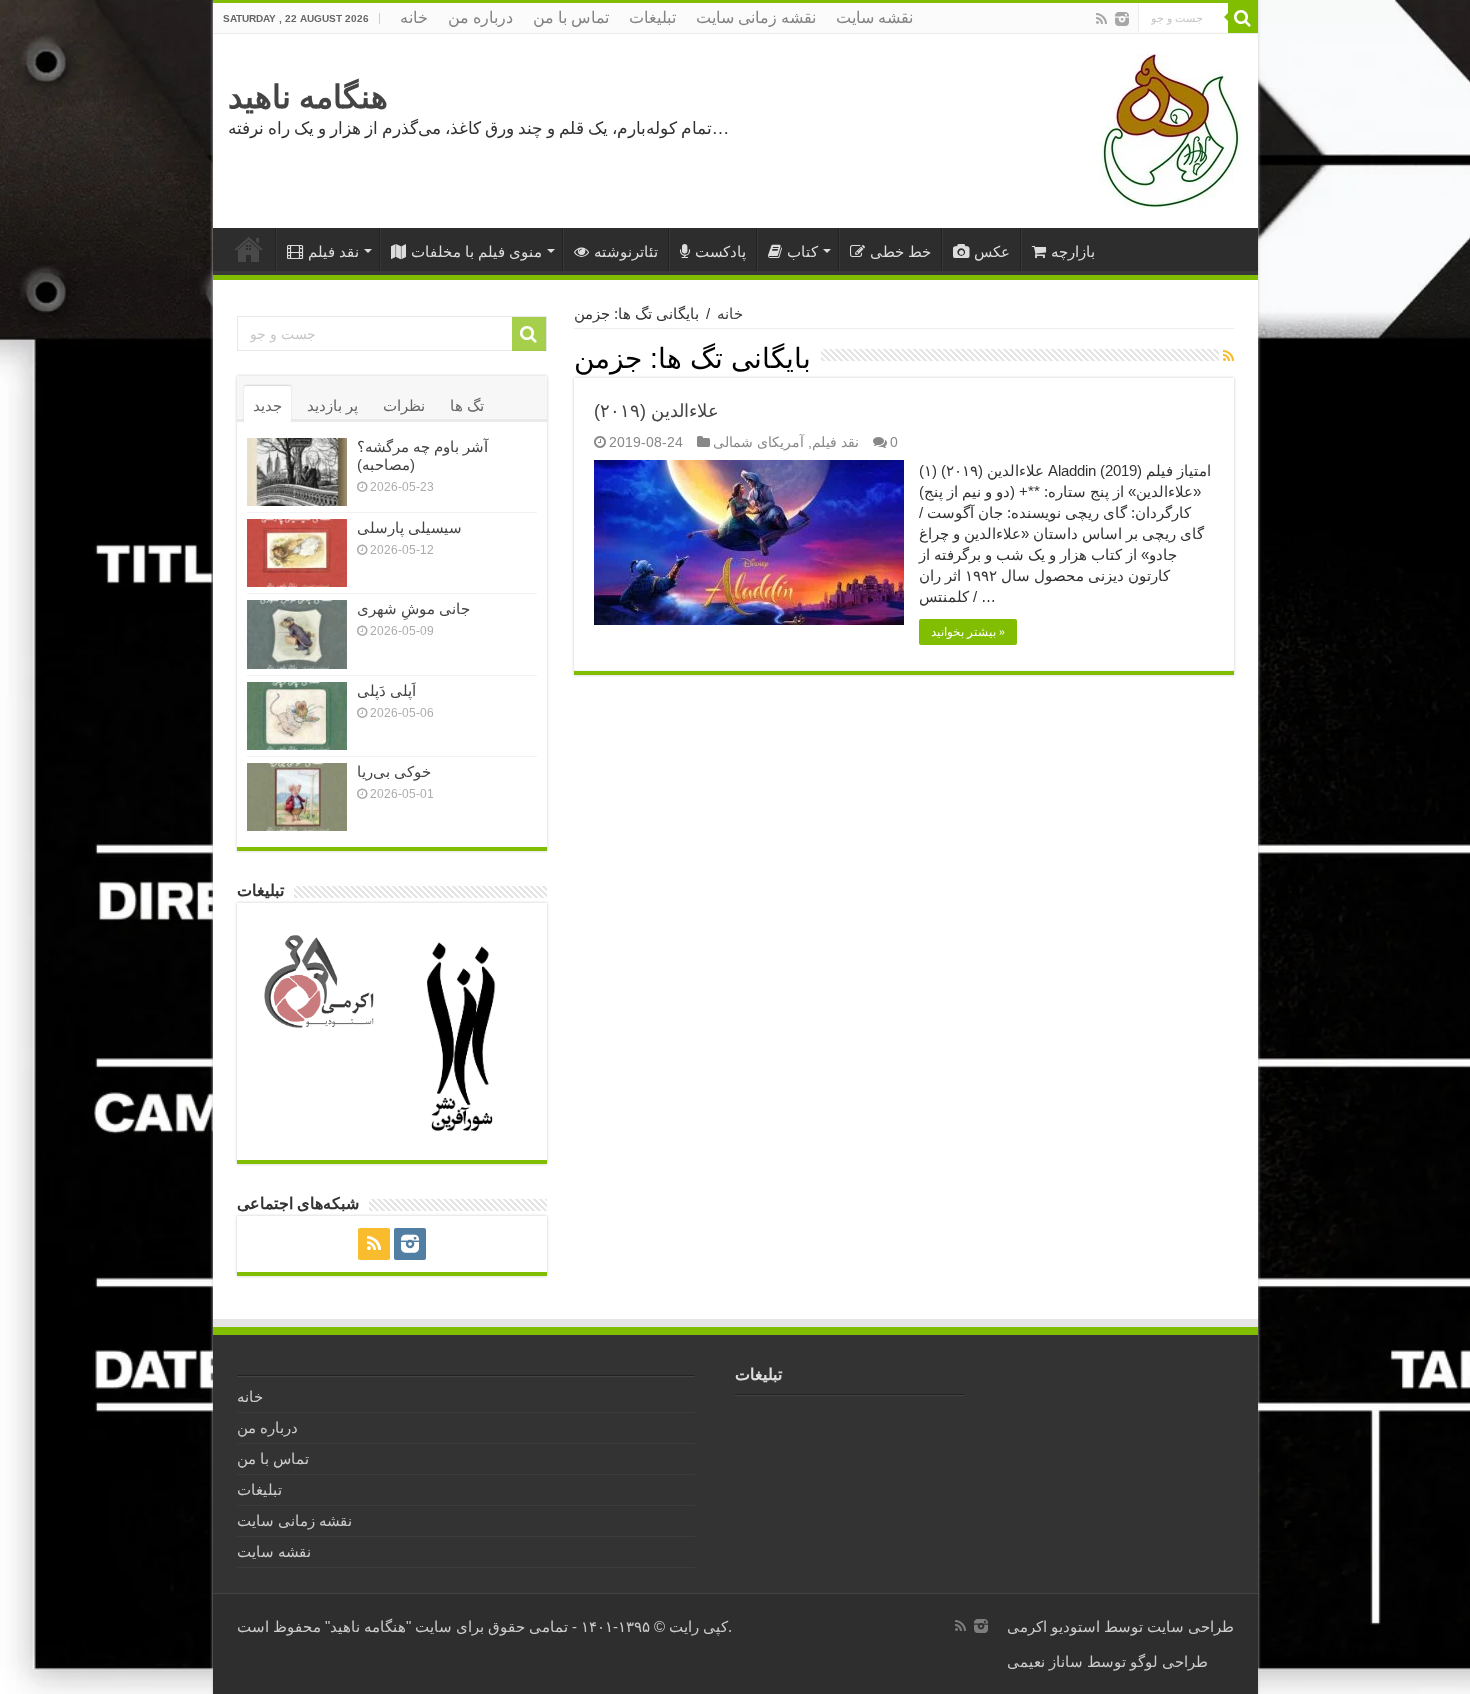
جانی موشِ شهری (413, 608)
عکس (992, 251)
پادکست (720, 251)
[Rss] (1101, 19)
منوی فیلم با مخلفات (476, 251)
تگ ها (467, 405)
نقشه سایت (874, 17)
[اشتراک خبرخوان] (1228, 356)
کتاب (802, 251)
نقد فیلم (333, 251)
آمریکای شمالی (758, 442)
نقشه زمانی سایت (756, 17)
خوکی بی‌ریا (394, 771)
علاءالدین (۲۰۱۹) (656, 411)
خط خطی (900, 251)
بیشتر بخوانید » (968, 632)
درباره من (480, 17)
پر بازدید (332, 405)
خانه (414, 17)
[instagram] (1122, 19)
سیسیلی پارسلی (409, 527)
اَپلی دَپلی (386, 690)
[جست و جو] (1243, 18)
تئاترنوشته (626, 251)
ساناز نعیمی (1045, 1661)
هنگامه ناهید (308, 97)
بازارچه (1073, 251)
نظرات (404, 405)
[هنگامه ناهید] (1166, 129)
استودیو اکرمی (1053, 1626)
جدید (267, 405)
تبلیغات (652, 17)
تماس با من (571, 17)
